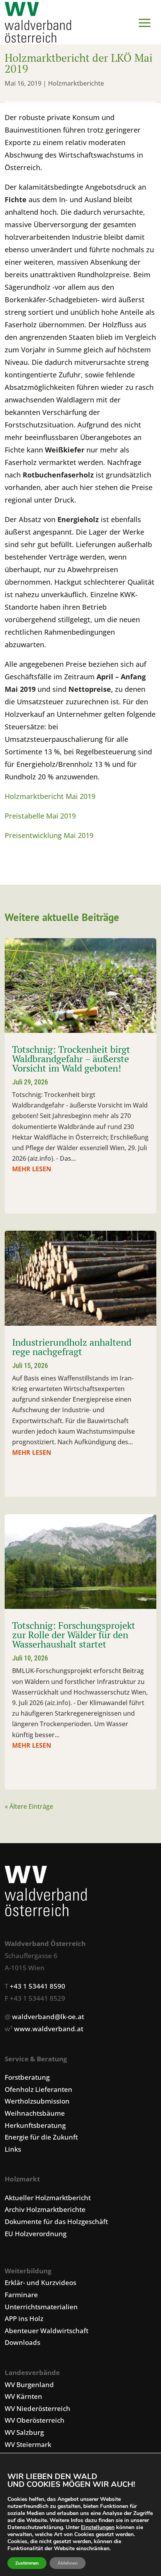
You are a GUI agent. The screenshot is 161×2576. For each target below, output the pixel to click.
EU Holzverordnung (36, 2234)
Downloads (22, 2342)
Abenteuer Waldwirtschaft (47, 2331)
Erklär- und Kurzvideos (40, 2282)
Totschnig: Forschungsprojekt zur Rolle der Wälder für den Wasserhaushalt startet (74, 1635)
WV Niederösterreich (38, 2408)
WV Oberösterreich (35, 2420)
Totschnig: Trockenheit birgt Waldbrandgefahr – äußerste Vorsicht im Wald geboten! (71, 1059)
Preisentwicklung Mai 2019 (49, 835)
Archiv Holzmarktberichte (45, 2209)
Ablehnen (68, 2563)
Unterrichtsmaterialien (41, 2307)
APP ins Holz (24, 2318)
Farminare (21, 2295)
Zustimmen (27, 2563)
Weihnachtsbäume (35, 2113)
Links (13, 2149)
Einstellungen (98, 2528)
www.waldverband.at (49, 2029)
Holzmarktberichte (76, 83)
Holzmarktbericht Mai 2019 (50, 796)
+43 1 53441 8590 (38, 1986)
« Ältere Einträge (29, 1806)
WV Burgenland (29, 2385)
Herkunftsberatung (35, 2125)
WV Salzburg (24, 2432)
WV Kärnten (23, 2396)
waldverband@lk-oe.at (48, 2017)
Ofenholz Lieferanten (38, 2089)
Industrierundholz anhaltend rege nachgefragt (72, 1347)
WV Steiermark (28, 2444)
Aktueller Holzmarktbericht (48, 2198)
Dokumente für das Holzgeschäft (56, 2221)
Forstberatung (27, 2077)
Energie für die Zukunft (41, 2137)
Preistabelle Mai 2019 (40, 816)
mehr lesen (32, 1169)
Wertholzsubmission (37, 2101)
